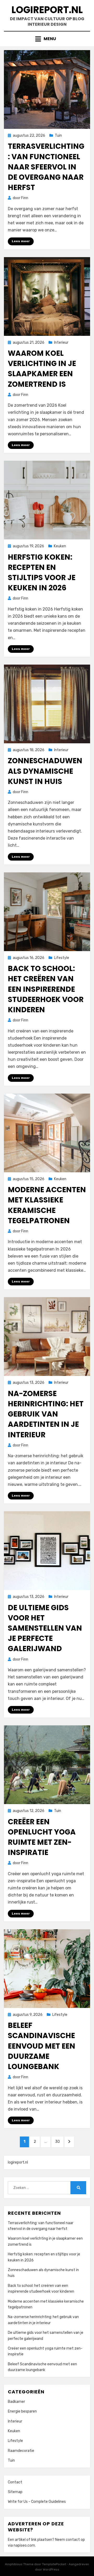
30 (59, 2142)
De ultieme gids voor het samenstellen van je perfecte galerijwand (45, 1628)
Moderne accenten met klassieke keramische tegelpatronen (47, 1205)
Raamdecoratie (21, 2451)
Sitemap (15, 2492)
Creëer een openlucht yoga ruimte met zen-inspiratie (42, 1837)
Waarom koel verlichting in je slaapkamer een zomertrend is (42, 369)
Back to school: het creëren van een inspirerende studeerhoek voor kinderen (46, 989)
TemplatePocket (54, 2564)
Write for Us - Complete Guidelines (37, 2502)
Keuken (60, 546)
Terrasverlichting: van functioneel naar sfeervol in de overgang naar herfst (46, 167)
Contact (15, 2482)
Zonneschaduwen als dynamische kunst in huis (45, 771)
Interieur (61, 343)
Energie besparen (22, 2411)
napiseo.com (24, 2545)
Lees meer (21, 241)
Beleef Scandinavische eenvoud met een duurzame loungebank (42, 2046)
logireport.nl (47, 10)
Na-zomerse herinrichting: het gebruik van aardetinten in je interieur (46, 1414)
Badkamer (16, 2402)
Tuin (58, 136)
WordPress (51, 2569)
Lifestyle (62, 958)
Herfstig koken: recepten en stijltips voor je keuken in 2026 (42, 573)
